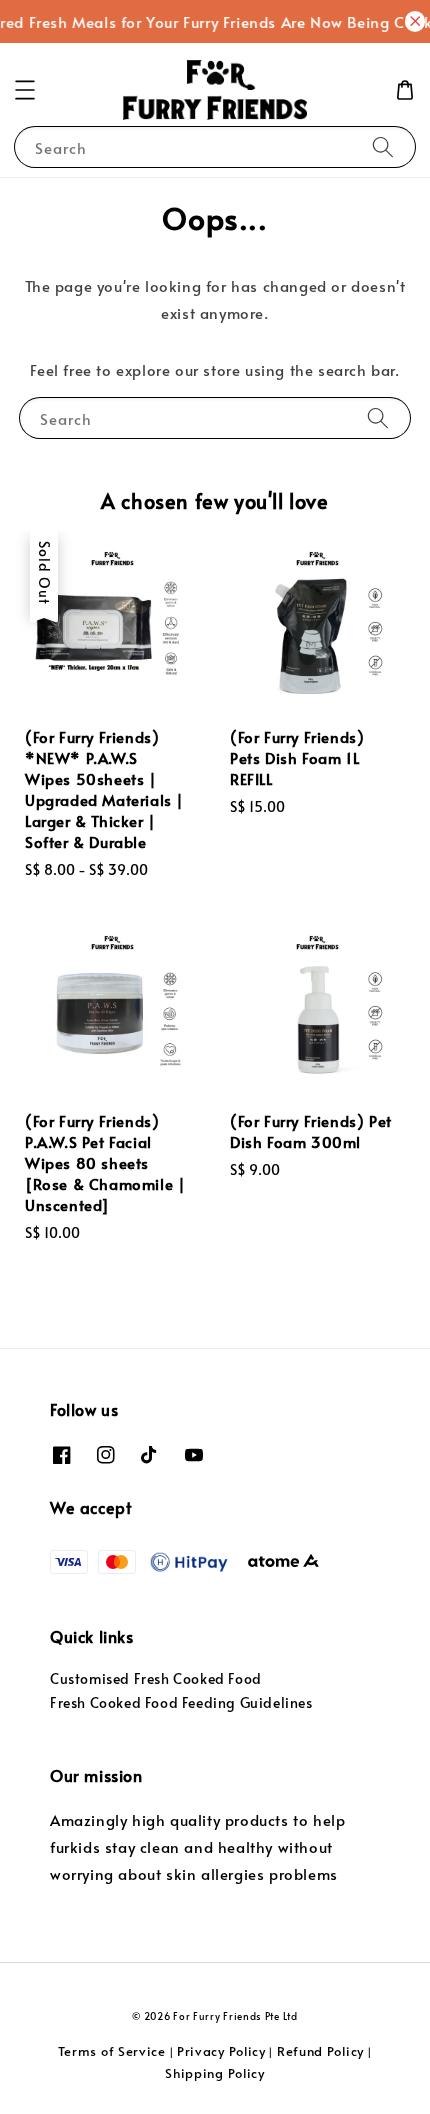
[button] (25, 90)
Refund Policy (320, 2051)
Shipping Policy (215, 2073)
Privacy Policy (221, 2051)
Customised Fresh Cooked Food (156, 1678)
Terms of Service (112, 2051)
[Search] (383, 146)
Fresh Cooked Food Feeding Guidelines (181, 1702)
